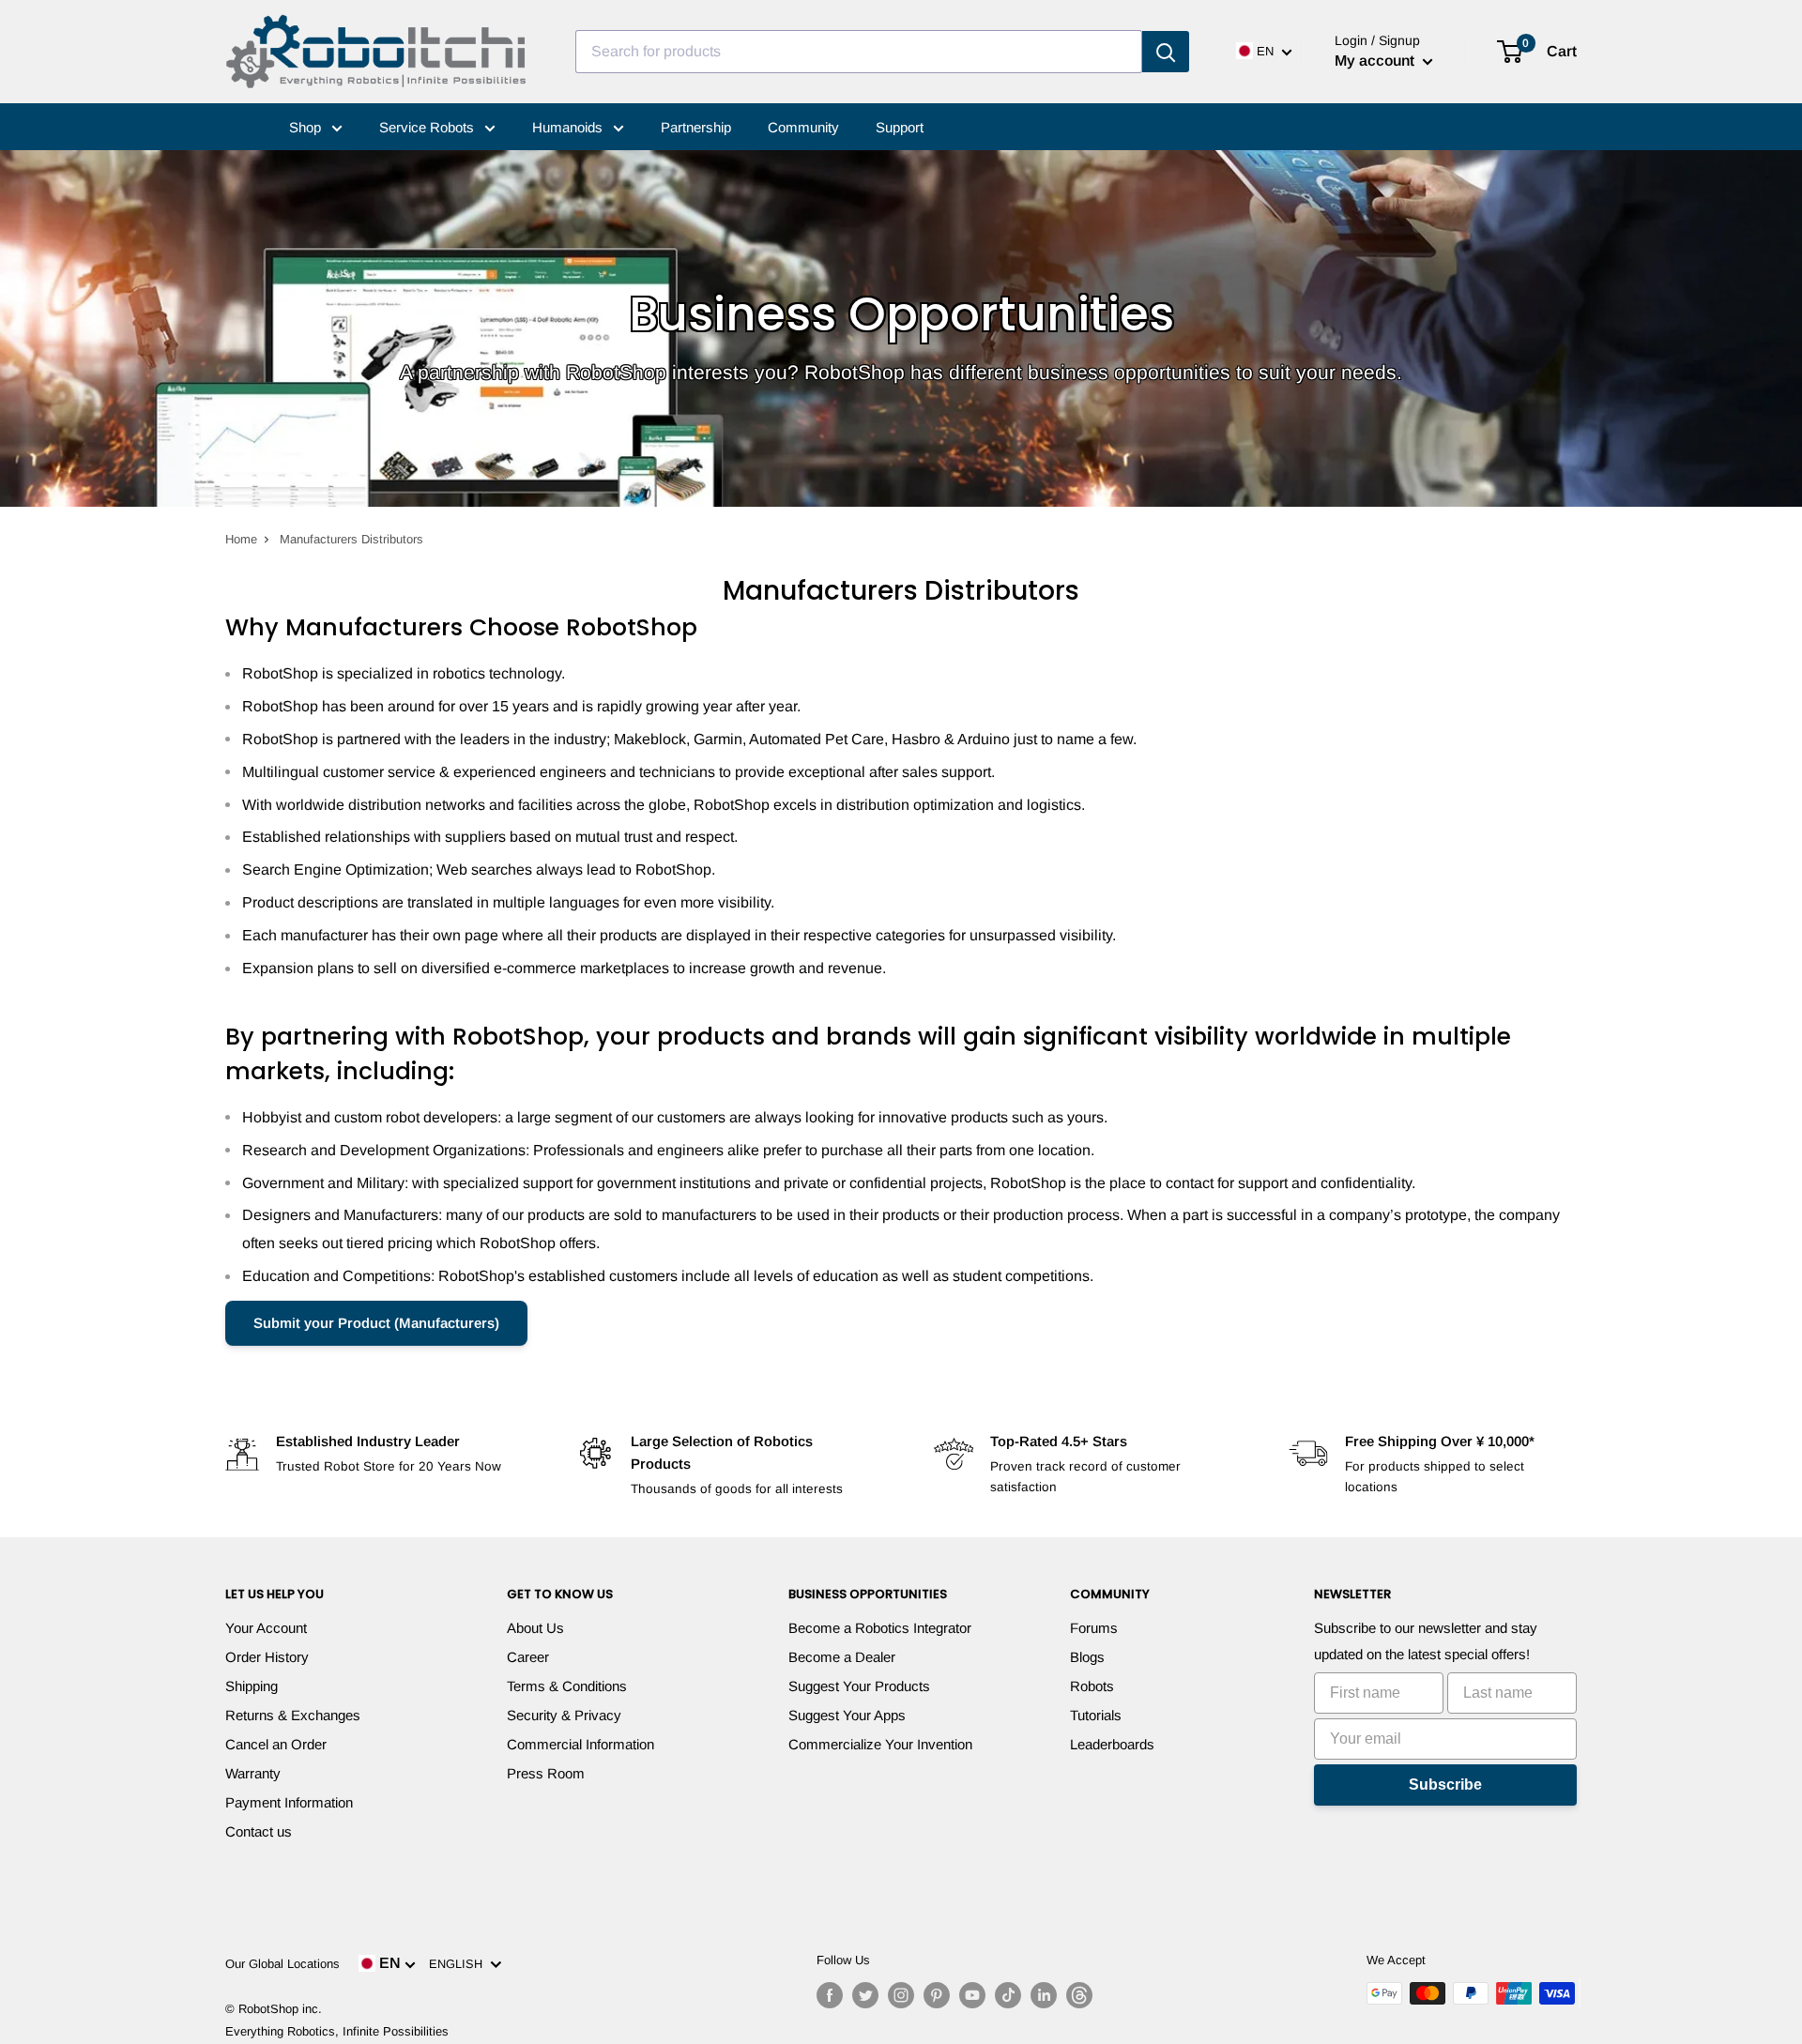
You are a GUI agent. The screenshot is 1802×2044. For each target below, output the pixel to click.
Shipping (252, 1686)
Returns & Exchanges (293, 1715)
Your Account (266, 1628)
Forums (1094, 1628)
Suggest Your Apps (847, 1715)
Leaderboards (1112, 1744)
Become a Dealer (842, 1657)
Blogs (1087, 1657)
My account (1376, 61)
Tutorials (1096, 1715)
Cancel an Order (276, 1744)
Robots (1092, 1686)
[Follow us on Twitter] (865, 1995)
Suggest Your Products (859, 1686)
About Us (535, 1628)
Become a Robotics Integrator (880, 1628)
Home (241, 539)
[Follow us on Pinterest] (937, 1995)
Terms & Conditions (567, 1686)
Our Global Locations (283, 1964)
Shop (307, 127)
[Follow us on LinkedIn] (1044, 1995)
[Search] (1166, 52)
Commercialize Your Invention (880, 1744)
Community (803, 127)
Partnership (696, 127)
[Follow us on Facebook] (830, 1995)
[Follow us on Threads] (1079, 1995)
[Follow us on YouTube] (972, 1995)
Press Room (546, 1773)
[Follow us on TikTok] (1008, 1995)
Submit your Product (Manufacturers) (376, 1323)
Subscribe (1445, 1785)
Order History (267, 1657)
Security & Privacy (564, 1715)
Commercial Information (580, 1744)
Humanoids (569, 127)
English (459, 1964)
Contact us (259, 1831)
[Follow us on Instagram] (901, 1995)
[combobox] (859, 52)
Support (900, 127)
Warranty (253, 1773)
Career (528, 1657)
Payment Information (289, 1802)
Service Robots (428, 127)
